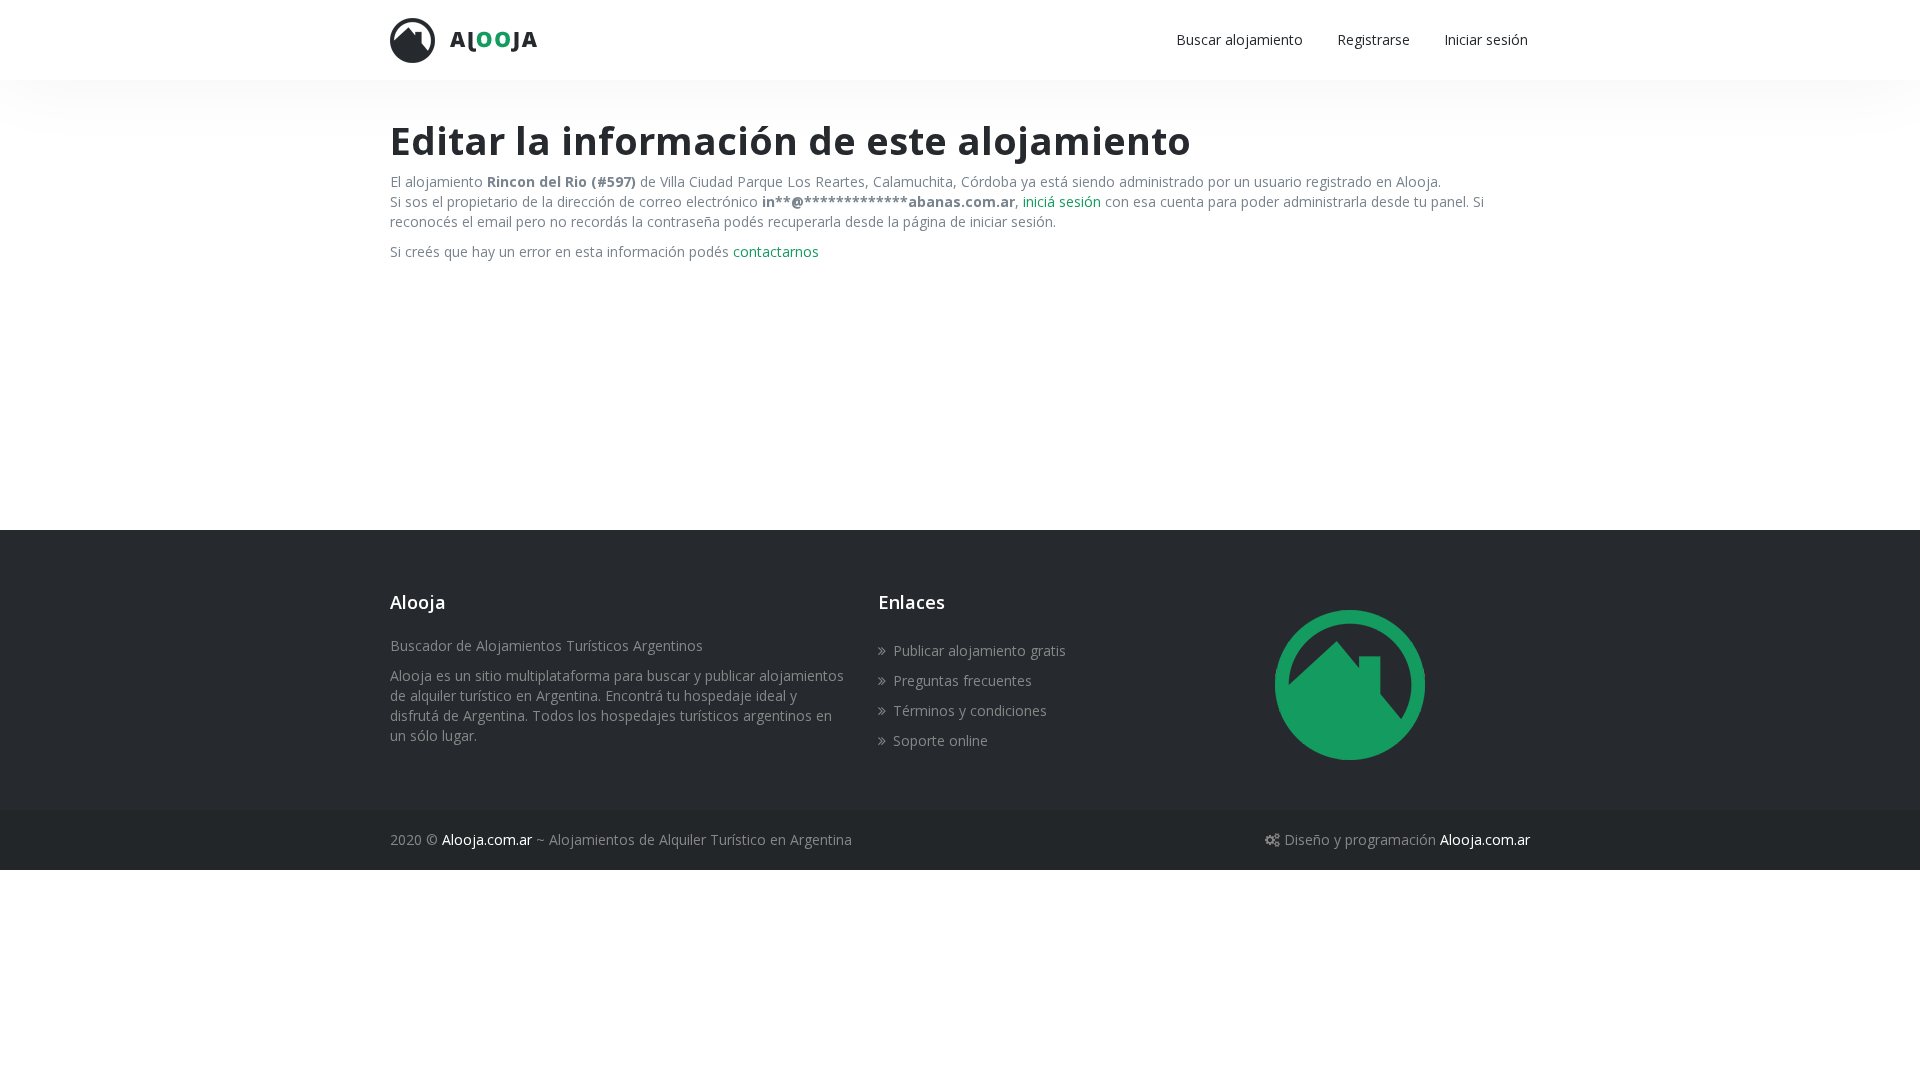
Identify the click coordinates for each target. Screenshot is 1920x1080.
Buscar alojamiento (1239, 39)
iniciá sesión (1062, 201)
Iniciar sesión (1486, 39)
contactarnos (776, 251)
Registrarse (1373, 39)
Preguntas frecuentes (962, 680)
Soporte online (940, 740)
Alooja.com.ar (487, 839)
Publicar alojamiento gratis (979, 650)
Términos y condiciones (970, 710)
